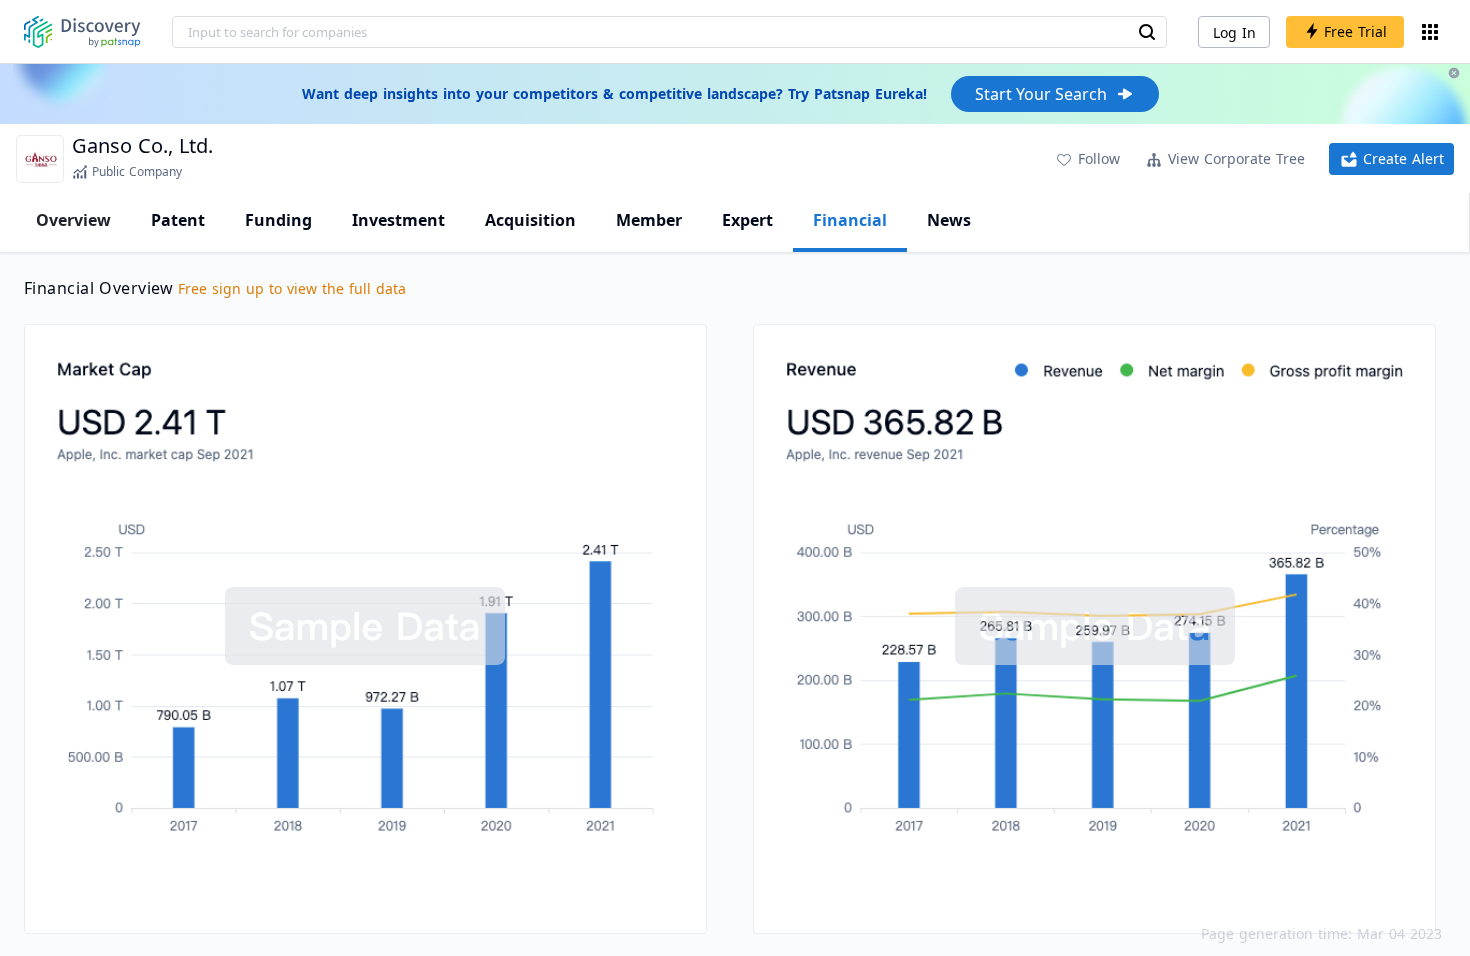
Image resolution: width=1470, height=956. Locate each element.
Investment (398, 220)
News (949, 220)
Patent (178, 220)
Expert (747, 220)
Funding (278, 220)
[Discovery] (82, 32)
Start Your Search (1041, 94)
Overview (73, 220)
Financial (850, 220)
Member (649, 220)
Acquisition (530, 220)
